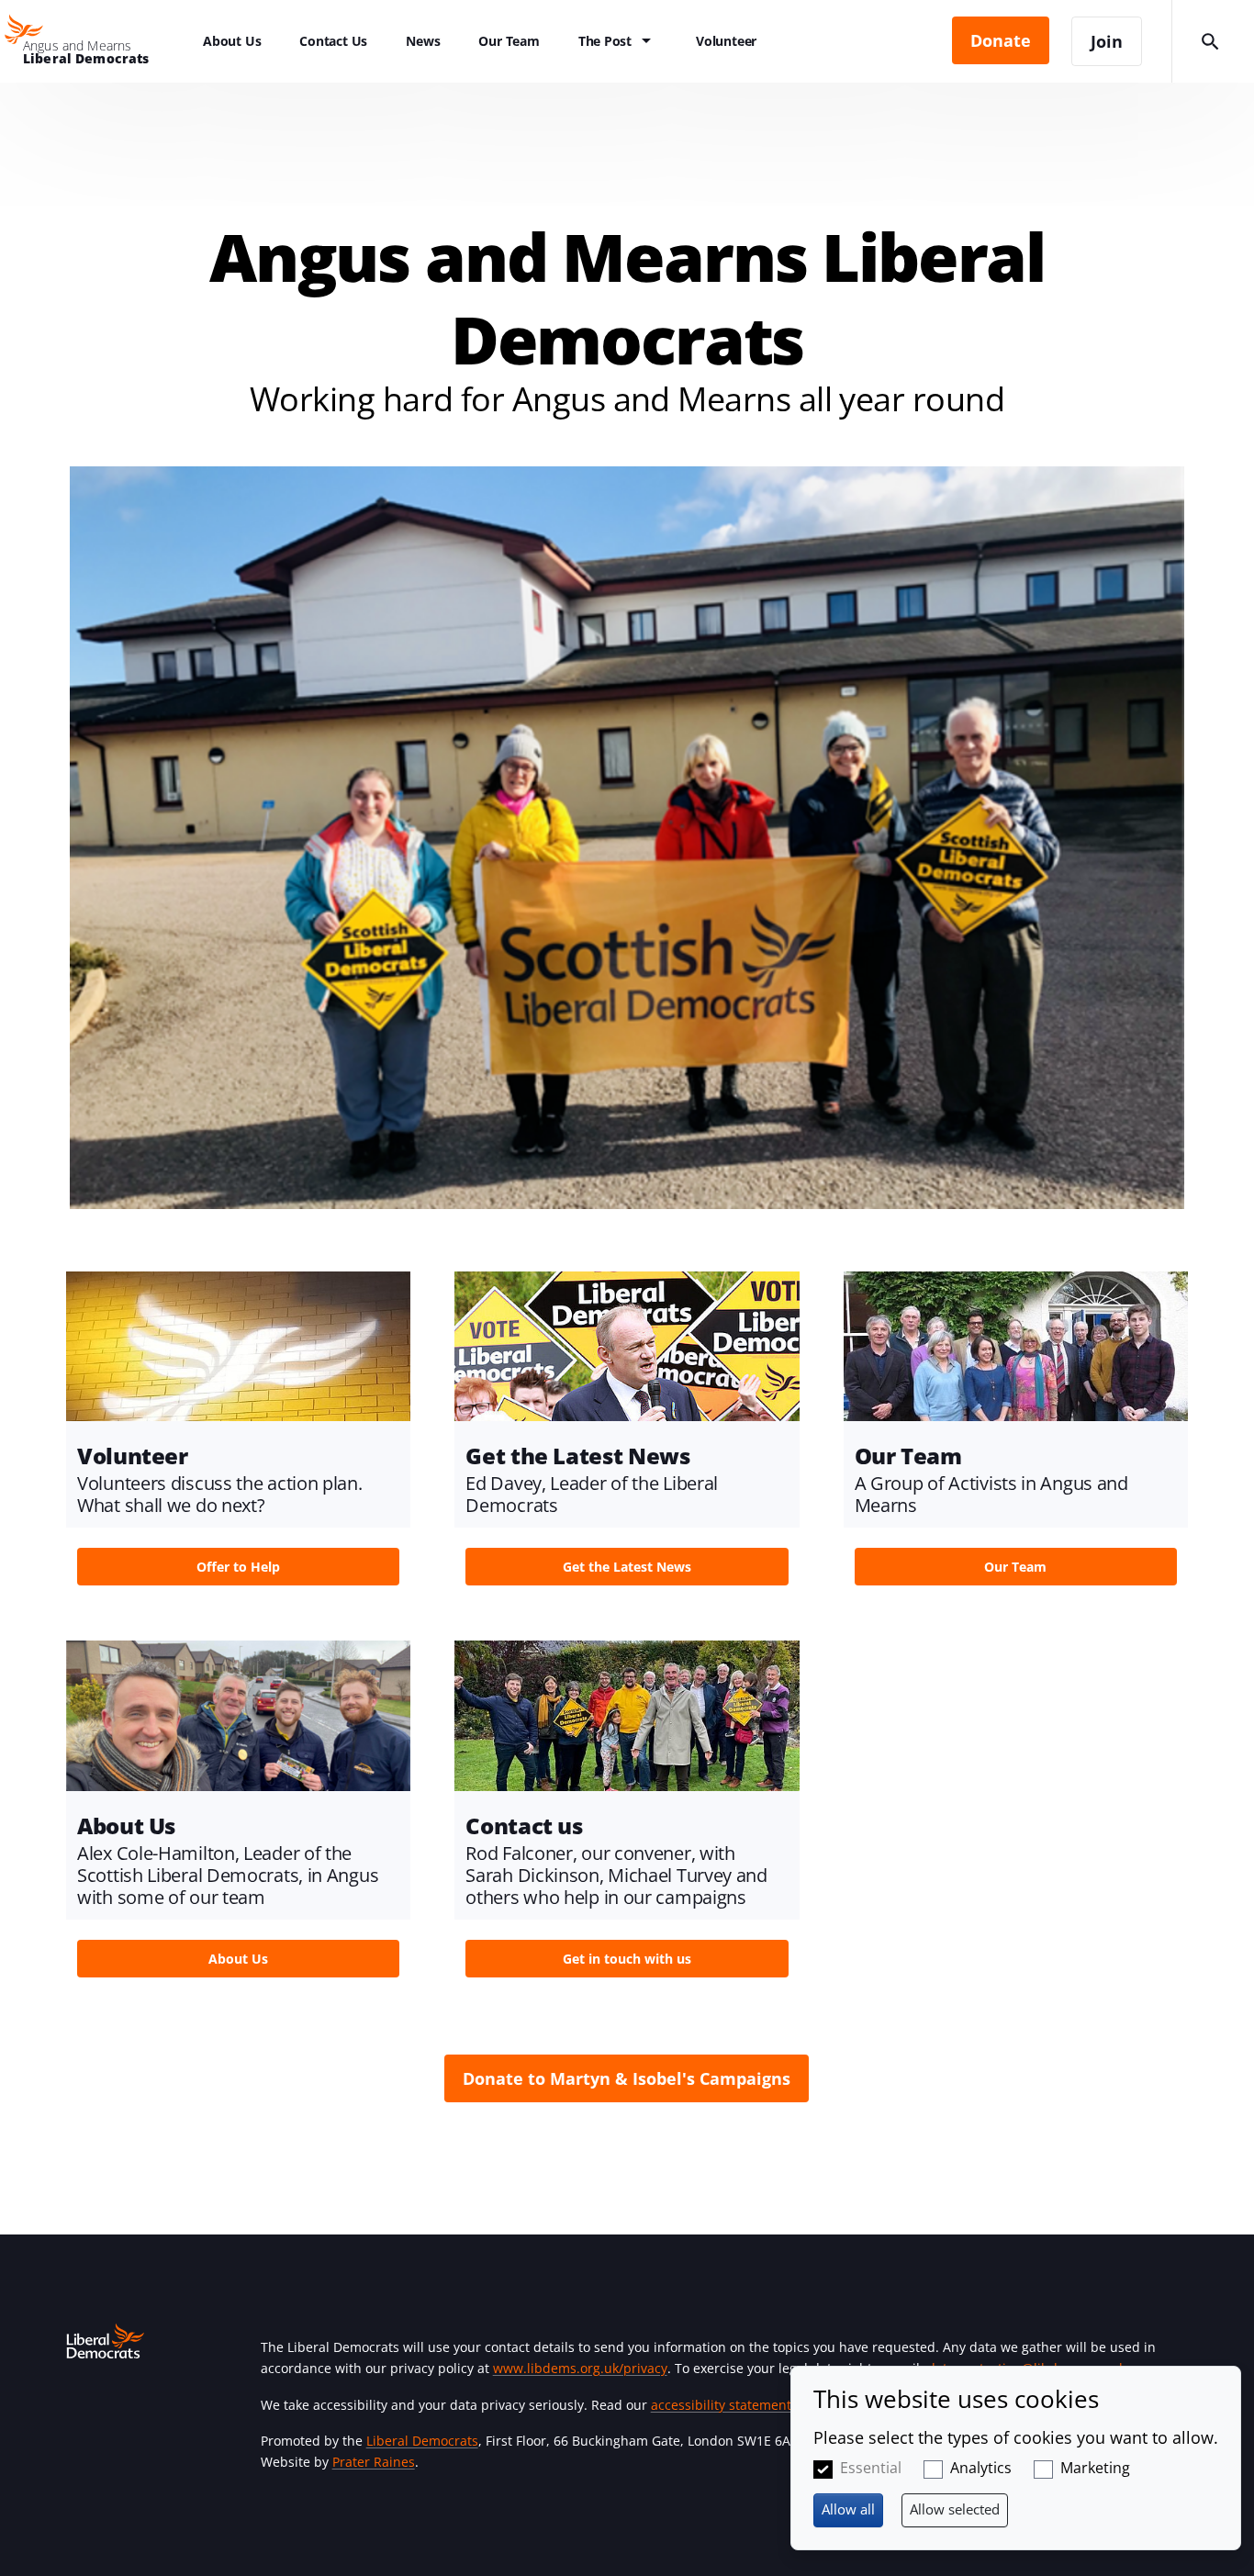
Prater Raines (374, 2462)
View (238, 1434)
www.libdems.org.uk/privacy (580, 2368)
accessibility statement (721, 2405)
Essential (871, 2468)
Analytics (981, 2468)
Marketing (1095, 2468)
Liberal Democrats (422, 2441)
